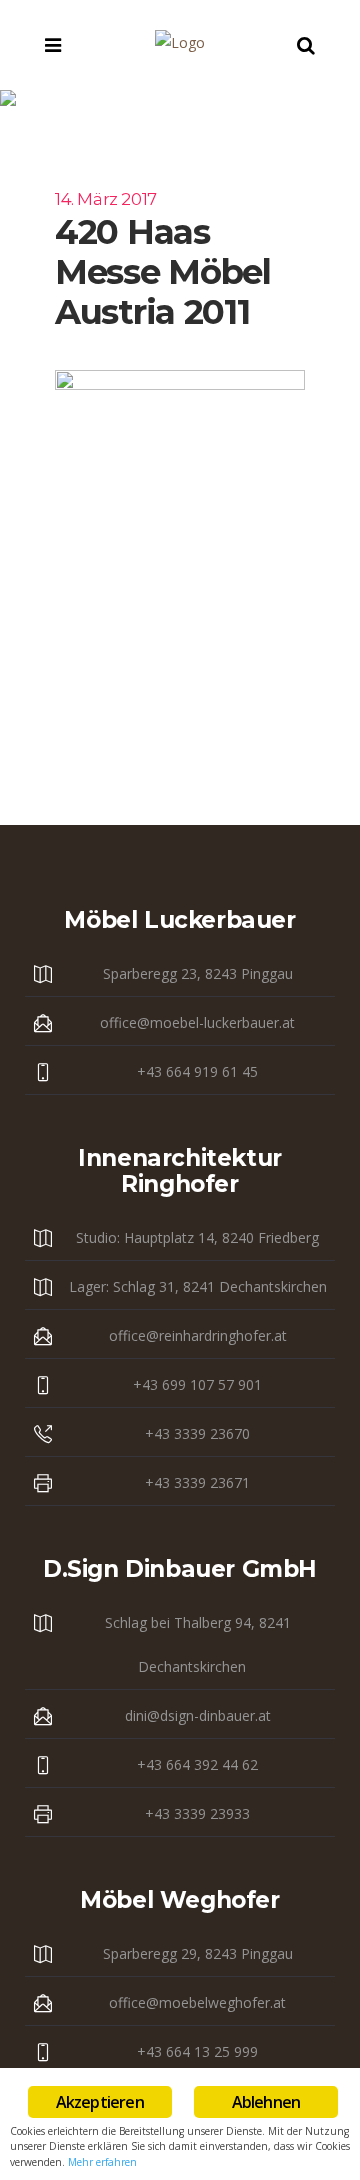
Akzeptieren (100, 2102)
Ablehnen (266, 2102)
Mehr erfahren (102, 2162)
